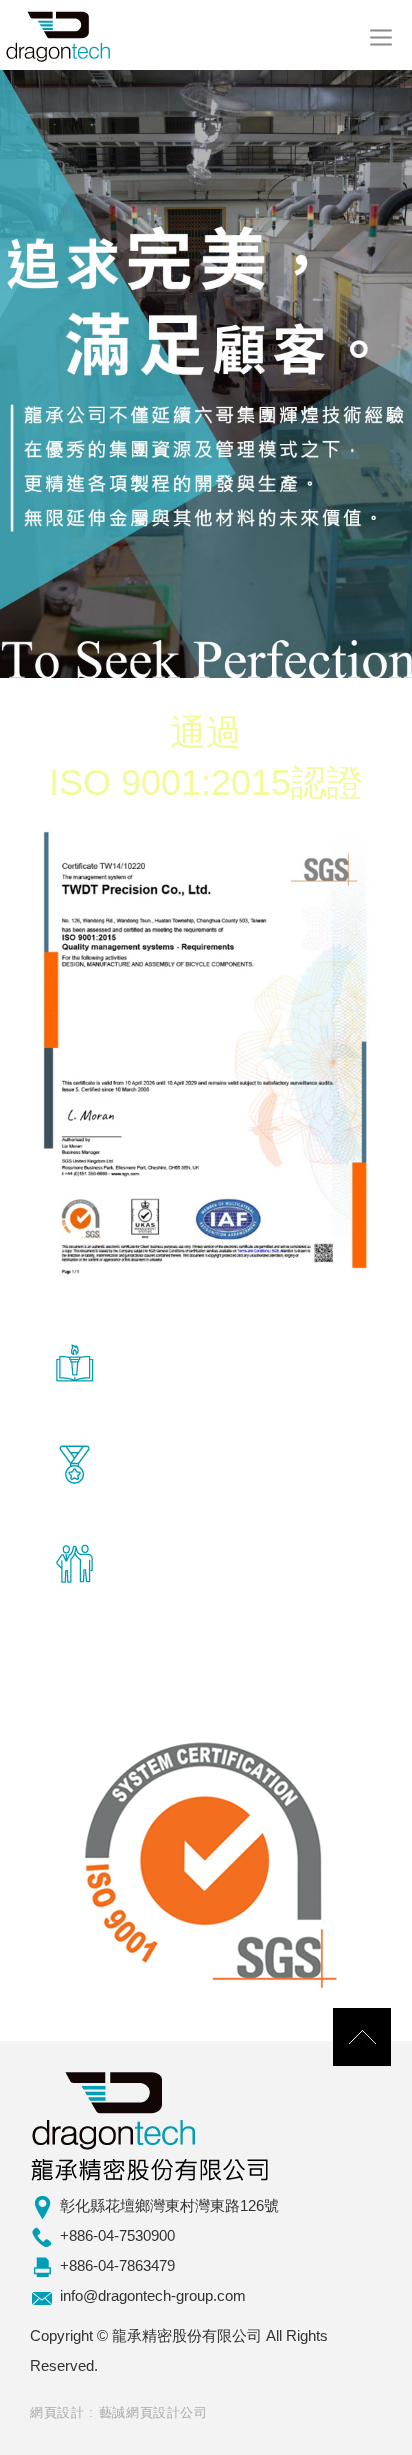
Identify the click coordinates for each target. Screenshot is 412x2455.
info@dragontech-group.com (153, 2295)
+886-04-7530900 (117, 2235)
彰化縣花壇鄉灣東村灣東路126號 (169, 2205)
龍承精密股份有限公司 (60, 35)
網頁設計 (57, 2412)
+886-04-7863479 (117, 2265)
